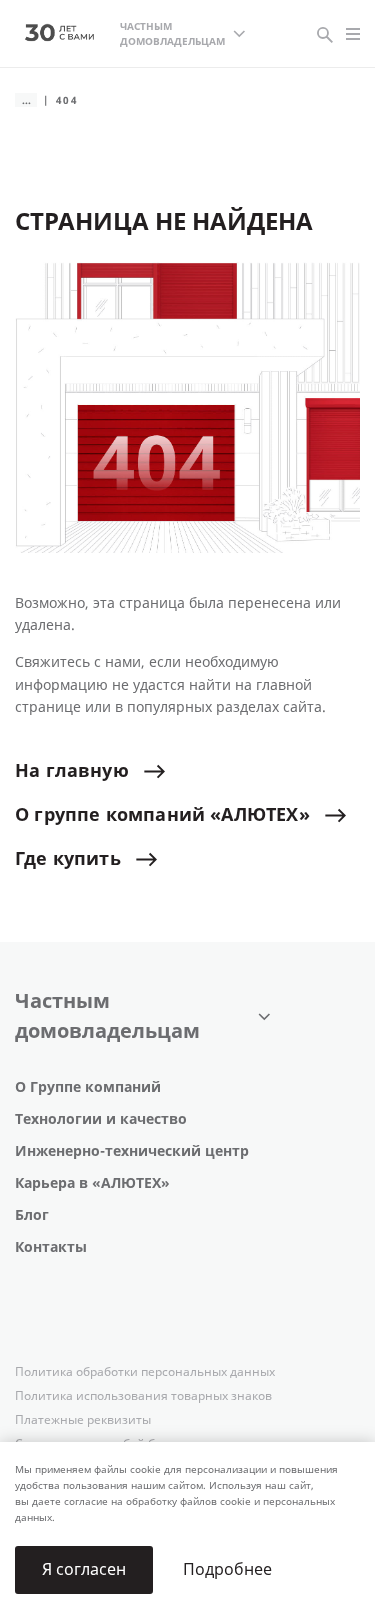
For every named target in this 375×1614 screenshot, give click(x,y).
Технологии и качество (101, 1119)
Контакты (51, 1247)
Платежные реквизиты (83, 1420)
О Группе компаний (88, 1087)
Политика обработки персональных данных (145, 1372)
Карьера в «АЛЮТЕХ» (92, 1183)
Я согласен (84, 1569)
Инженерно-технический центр (132, 1151)
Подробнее (227, 1569)
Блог (32, 1215)
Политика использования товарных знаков (143, 1396)
